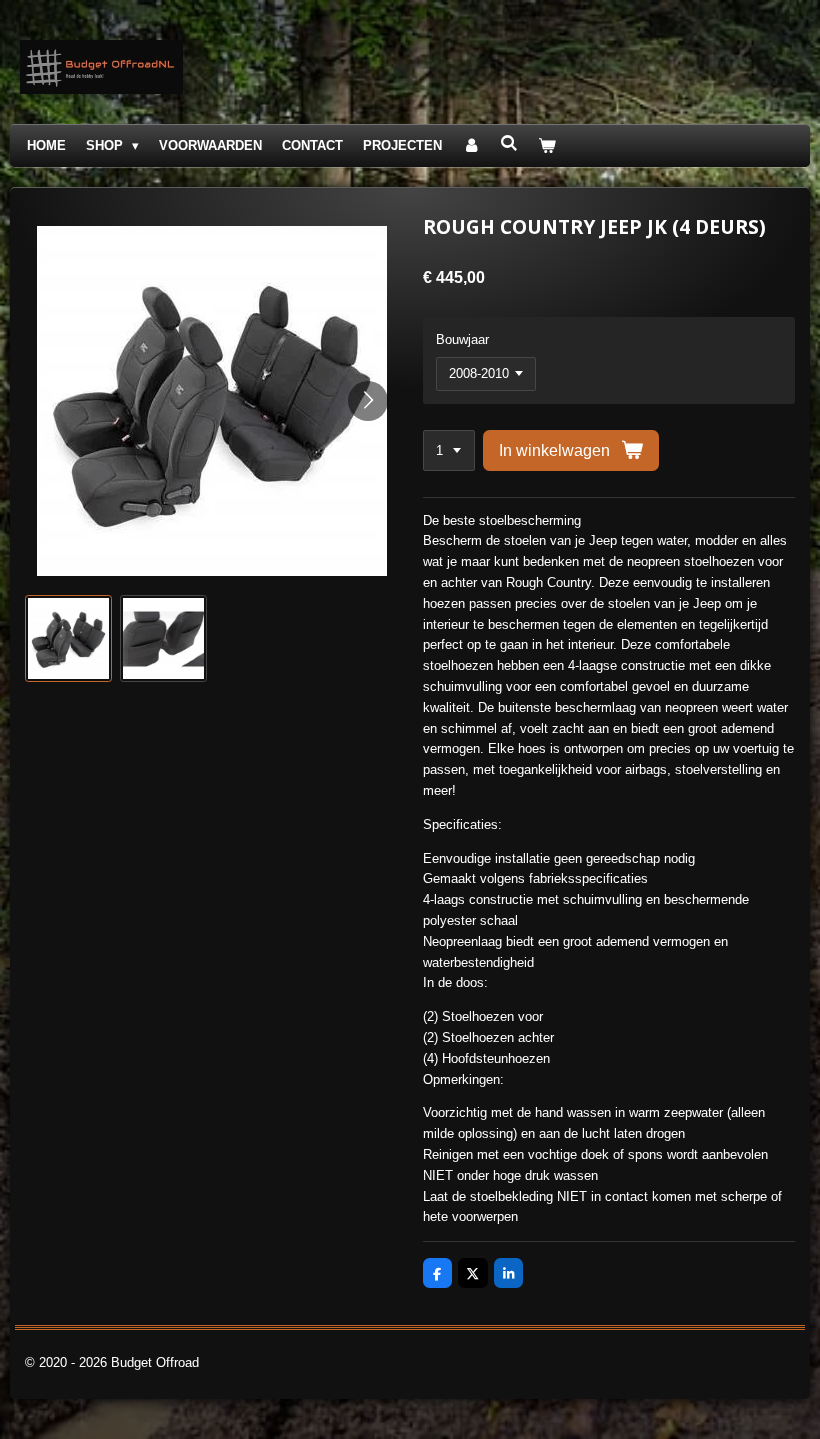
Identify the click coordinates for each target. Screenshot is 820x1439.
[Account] (471, 146)
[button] (68, 638)
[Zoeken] (509, 143)
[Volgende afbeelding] (368, 401)
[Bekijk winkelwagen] (548, 146)
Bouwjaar (462, 339)
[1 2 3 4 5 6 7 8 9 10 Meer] (449, 450)
